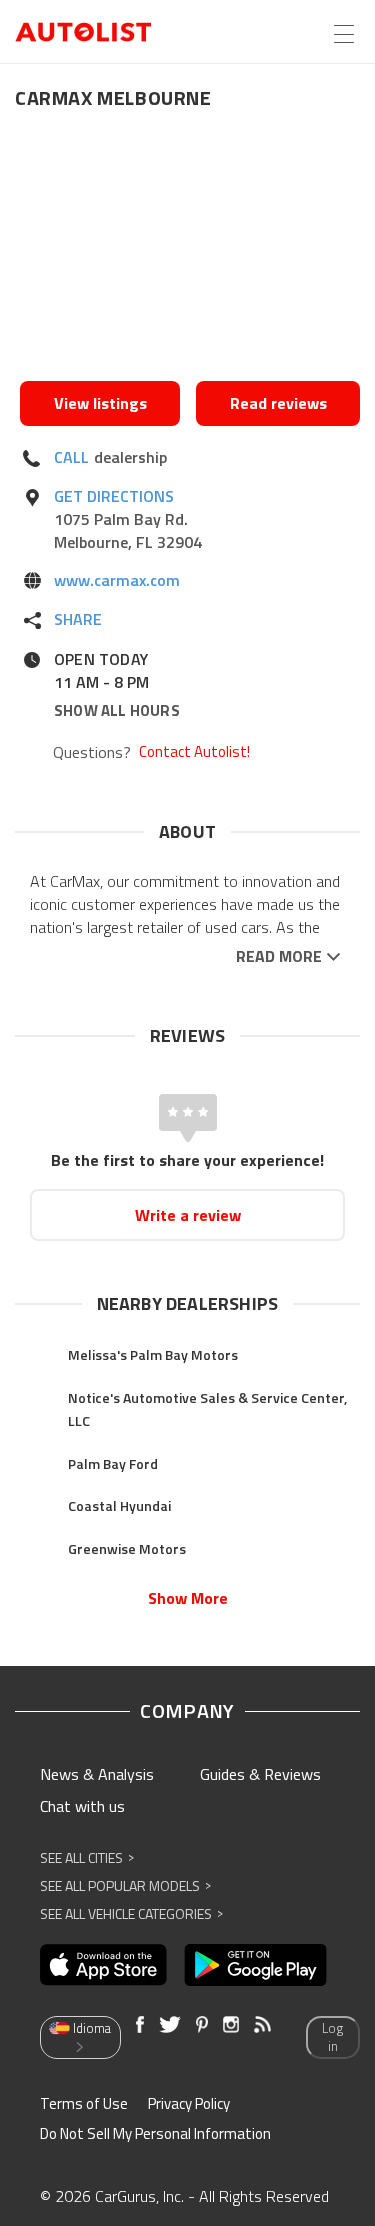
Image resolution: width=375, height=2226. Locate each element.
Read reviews (278, 403)
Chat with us (82, 1806)
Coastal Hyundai (119, 1505)
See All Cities (87, 1857)
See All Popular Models (125, 1885)
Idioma (92, 2028)
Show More (188, 1598)
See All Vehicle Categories (131, 1913)
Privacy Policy (189, 2103)
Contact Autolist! (194, 752)
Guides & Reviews (260, 1774)
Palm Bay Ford (113, 1463)
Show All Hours (117, 710)
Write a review (188, 1215)
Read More (279, 956)
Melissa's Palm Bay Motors (153, 1354)
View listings (100, 403)
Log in (332, 2037)
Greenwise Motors (127, 1548)
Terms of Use (84, 2103)
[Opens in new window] (190, 251)
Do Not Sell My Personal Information (155, 2133)
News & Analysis (97, 1774)
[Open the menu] (344, 34)
